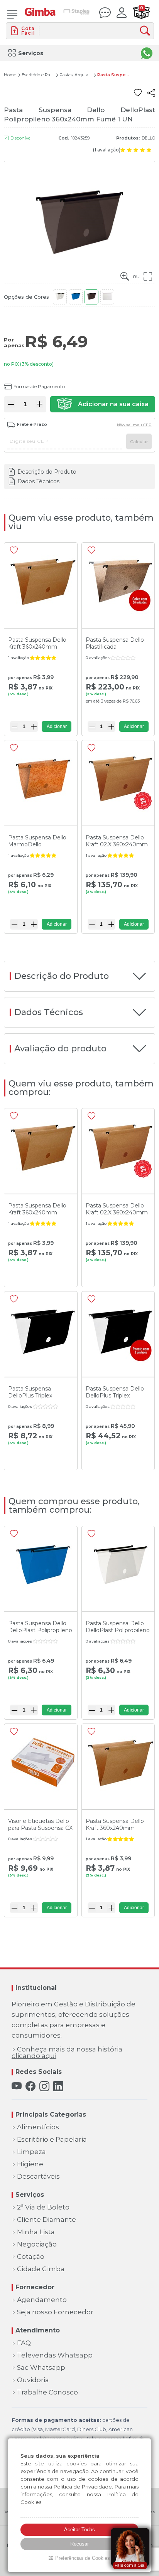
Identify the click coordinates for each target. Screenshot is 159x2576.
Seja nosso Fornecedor (55, 2312)
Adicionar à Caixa (102, 404)
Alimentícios (38, 2127)
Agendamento (42, 2300)
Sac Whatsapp (41, 2368)
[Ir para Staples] (77, 13)
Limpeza (31, 2152)
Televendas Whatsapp (55, 2355)
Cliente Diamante (47, 2220)
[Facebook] (30, 2086)
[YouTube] (17, 2086)
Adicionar (57, 726)
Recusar (79, 2544)
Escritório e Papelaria (38, 75)
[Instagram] (44, 2086)
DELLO (148, 138)
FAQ (24, 2343)
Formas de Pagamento (39, 386)
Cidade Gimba (41, 2269)
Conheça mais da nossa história (67, 2053)
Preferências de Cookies (83, 2558)
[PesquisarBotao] (147, 31)
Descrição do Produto (47, 472)
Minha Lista (36, 2232)
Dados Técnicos (38, 481)
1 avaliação (107, 150)
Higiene (30, 2164)
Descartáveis (38, 2177)
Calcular (139, 442)
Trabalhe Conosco (47, 2392)
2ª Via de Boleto (43, 2207)
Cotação (31, 2257)
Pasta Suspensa (113, 75)
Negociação (37, 2244)
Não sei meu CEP (134, 425)
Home (10, 75)
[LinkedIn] (58, 2086)
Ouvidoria (33, 2380)
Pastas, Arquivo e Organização (76, 75)
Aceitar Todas (79, 2530)
